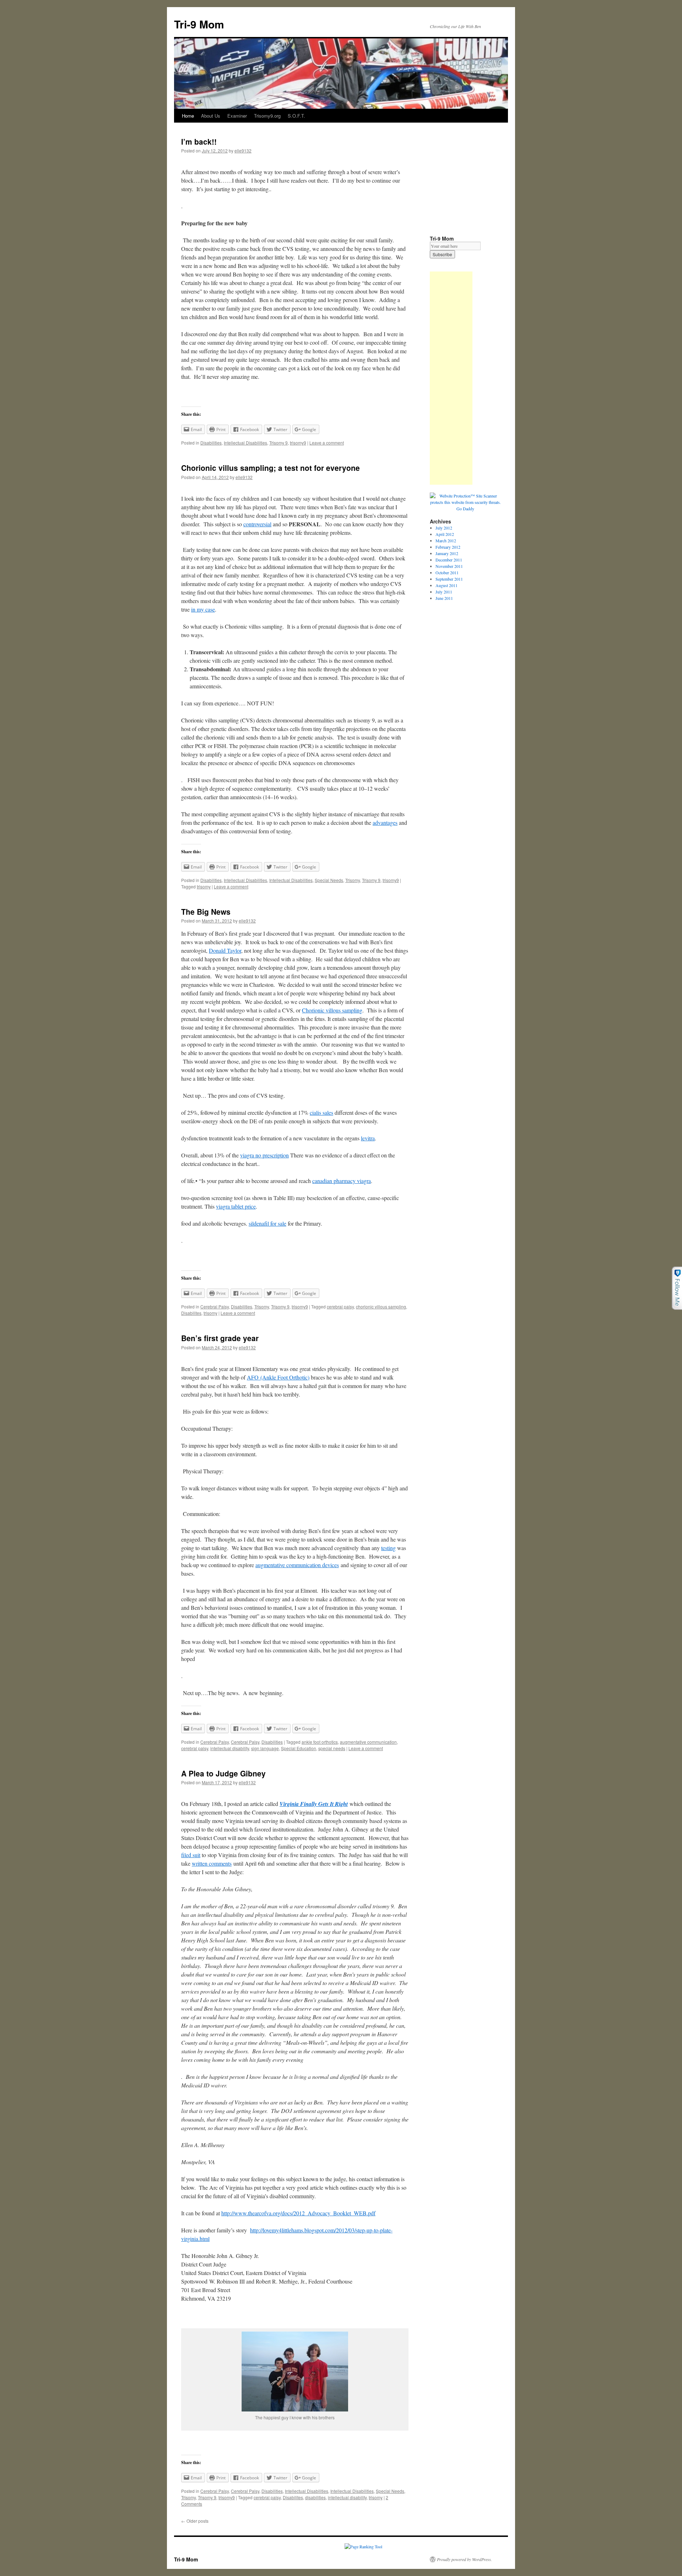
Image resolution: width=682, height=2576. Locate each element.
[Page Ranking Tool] (363, 2547)
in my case (203, 609)
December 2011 (449, 560)
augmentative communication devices (297, 1565)
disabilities (315, 2497)
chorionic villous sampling (381, 1306)
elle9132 (243, 150)
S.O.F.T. (296, 116)
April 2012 (445, 534)
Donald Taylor (225, 950)
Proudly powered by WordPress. (464, 2559)
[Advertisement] (451, 378)
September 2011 (449, 579)
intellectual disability (230, 1748)
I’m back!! (199, 141)
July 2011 (444, 592)
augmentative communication (368, 1742)
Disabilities (211, 443)
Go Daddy (465, 509)
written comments (212, 1863)
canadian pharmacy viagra (342, 1181)
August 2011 (446, 585)
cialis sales (321, 1112)
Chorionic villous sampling (332, 1010)
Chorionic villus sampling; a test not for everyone (270, 468)
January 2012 (447, 553)
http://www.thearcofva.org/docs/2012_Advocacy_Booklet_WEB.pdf (298, 2213)
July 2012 (444, 528)
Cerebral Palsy (215, 1306)
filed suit (191, 1855)
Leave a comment (327, 443)
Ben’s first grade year (220, 1338)
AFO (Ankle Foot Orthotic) (278, 1377)
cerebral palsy (340, 1306)
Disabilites (191, 1313)
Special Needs (329, 880)
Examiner (237, 116)
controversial (257, 524)
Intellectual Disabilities (245, 443)
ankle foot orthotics (320, 1742)
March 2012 (446, 541)
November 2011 (449, 566)
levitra (368, 1138)
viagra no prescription (264, 1155)
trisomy (204, 886)
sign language (265, 1748)
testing (388, 1548)
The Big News (206, 911)
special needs (332, 1748)
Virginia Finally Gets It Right (314, 1804)
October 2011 (447, 572)
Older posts (195, 2521)
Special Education (299, 1748)
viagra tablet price (236, 1206)
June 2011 (444, 598)
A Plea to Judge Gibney (223, 1773)
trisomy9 (298, 443)
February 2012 (448, 547)
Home (188, 116)
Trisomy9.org (267, 116)
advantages (385, 822)
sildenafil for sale (267, 1223)
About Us (211, 116)
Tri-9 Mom (199, 24)
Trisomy (353, 880)
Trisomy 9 (278, 443)
